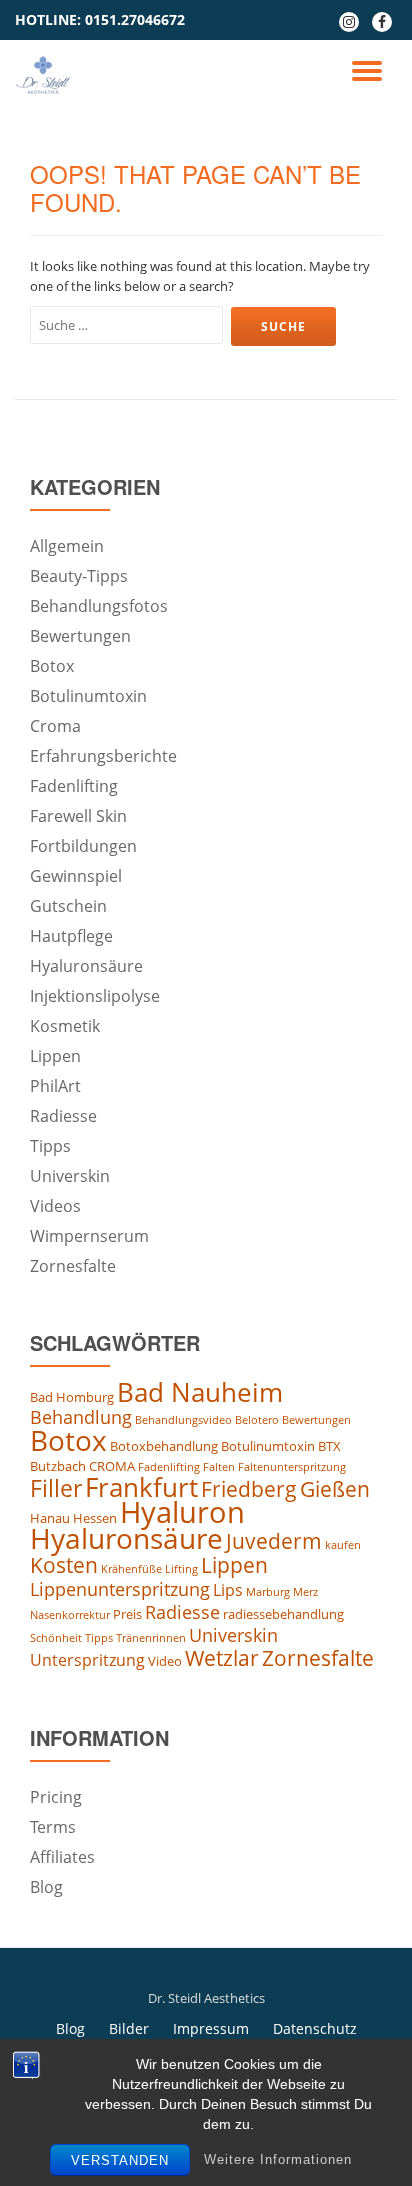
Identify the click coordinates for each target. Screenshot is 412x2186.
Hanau (50, 1518)
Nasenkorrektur (70, 1615)
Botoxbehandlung (164, 1446)
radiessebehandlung (283, 1614)
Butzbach (58, 1466)
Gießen (335, 1489)
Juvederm (274, 1541)
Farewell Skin (78, 816)
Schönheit (56, 1638)
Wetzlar (222, 1658)
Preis (127, 1614)
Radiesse (63, 1116)
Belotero (257, 1420)
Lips (228, 1590)
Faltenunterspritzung (292, 1467)
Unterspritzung (87, 1660)
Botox (52, 666)
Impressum (211, 2028)
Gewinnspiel (76, 876)
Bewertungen (80, 636)
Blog (46, 1887)
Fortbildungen (83, 846)
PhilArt (55, 1086)
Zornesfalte (73, 1266)
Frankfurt (141, 1487)
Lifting (181, 1569)
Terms (53, 1827)
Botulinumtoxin (88, 696)
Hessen (95, 1518)
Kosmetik (65, 1026)
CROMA (112, 1466)
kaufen (343, 1545)
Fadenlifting (74, 786)
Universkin (70, 1176)
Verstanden (120, 2160)
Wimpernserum (89, 1236)
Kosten (64, 1565)
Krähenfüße (131, 1569)
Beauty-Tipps (79, 576)
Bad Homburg (72, 1397)
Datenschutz (315, 2028)
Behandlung (81, 1417)
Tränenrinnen (151, 1638)
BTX (329, 1446)
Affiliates (62, 1857)
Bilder (129, 2028)
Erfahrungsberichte (103, 756)
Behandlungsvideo (183, 1420)
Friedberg (249, 1489)
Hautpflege (71, 936)
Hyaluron (182, 1512)
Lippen (55, 1056)
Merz (305, 1592)
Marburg (268, 1592)
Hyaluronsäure (86, 966)
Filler (56, 1488)
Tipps (50, 1146)
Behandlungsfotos (99, 606)
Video (165, 1661)
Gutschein (68, 906)
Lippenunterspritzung (120, 1589)
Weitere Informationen (278, 2159)
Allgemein (67, 546)
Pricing (56, 1797)
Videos (55, 1206)
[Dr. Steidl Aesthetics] (46, 75)
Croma (55, 726)
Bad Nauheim (200, 1392)
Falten (219, 1467)
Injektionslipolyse (95, 996)
